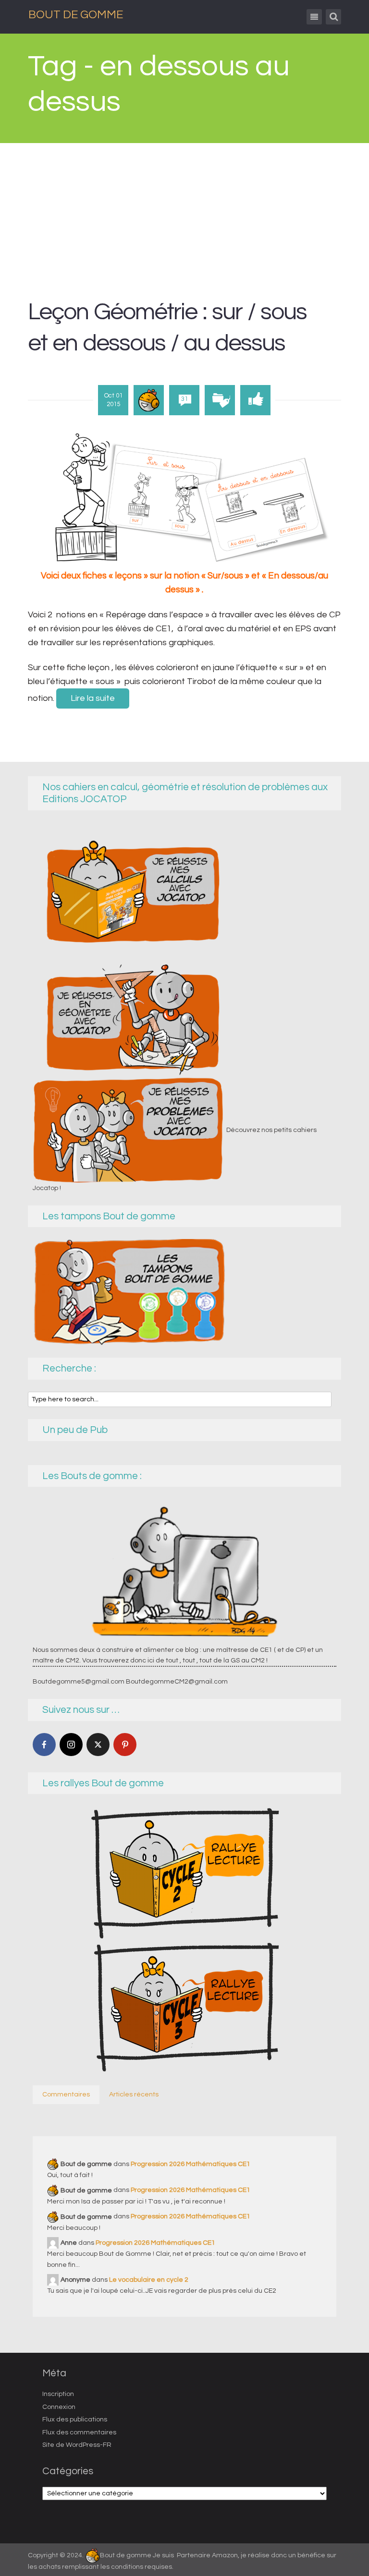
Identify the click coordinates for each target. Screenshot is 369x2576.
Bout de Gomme (76, 15)
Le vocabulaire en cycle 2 (149, 2280)
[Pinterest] (125, 1745)
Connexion (59, 2407)
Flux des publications (75, 2420)
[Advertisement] (185, 215)
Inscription (58, 2394)
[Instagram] (71, 1745)
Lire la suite (93, 698)
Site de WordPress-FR (77, 2445)
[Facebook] (44, 1745)
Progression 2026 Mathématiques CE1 (191, 2164)
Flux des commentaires (79, 2432)
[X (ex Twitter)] (98, 1745)
